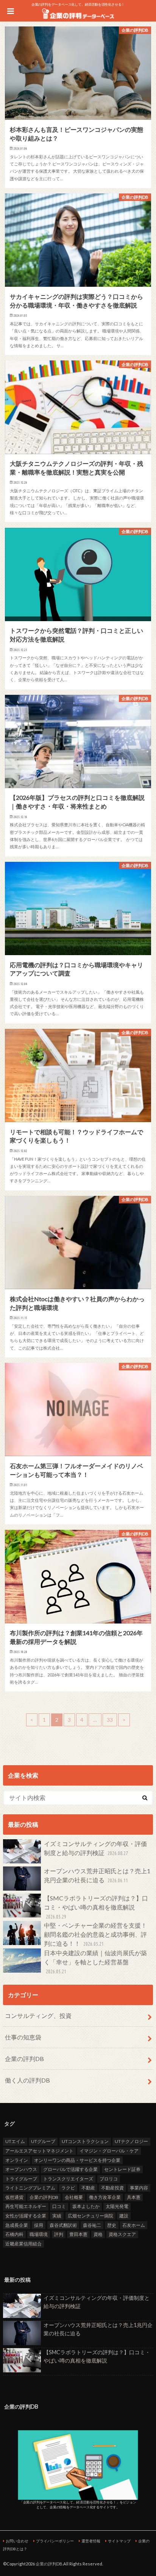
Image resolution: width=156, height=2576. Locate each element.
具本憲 (134, 2197)
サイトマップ (119, 2541)
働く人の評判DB (27, 2080)
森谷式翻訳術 (63, 2225)
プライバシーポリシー (55, 2541)
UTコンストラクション (85, 2141)
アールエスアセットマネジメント (39, 2151)
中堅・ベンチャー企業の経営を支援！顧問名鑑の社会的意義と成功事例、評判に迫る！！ (95, 1934)
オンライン (17, 2160)
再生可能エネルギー (26, 2206)
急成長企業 (17, 2225)
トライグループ (21, 2179)
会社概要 (74, 2197)
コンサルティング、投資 (38, 2015)
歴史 (112, 2225)
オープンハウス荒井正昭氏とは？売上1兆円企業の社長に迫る (97, 1875)
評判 (59, 2234)
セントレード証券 (122, 2169)
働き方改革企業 (105, 2197)
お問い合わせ (17, 2541)
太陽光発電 (117, 2206)
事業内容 (139, 2188)
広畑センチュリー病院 (90, 2216)
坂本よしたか (86, 2206)
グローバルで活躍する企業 (70, 2169)
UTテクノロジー (131, 2141)
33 (110, 1720)
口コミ (59, 2206)
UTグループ (43, 2141)
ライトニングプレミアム (30, 2188)
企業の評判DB (24, 2059)
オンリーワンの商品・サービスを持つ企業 (77, 2160)
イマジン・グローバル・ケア (109, 2151)
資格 (98, 2234)
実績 (57, 2216)
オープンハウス (21, 2169)
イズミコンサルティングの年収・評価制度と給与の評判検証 (95, 1848)
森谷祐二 (92, 2225)
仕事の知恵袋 (23, 2037)
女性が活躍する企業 (26, 2216)
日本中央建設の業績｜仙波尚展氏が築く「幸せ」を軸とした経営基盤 (95, 1962)
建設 (124, 2216)
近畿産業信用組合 (23, 2244)
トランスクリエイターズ (68, 2179)
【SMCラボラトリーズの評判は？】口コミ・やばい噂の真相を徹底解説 (96, 1907)
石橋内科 (14, 2234)
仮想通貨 (14, 2197)
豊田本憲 (78, 2234)
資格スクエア (122, 2234)
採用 (39, 2225)
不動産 (88, 2188)
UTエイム (15, 2141)
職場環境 (39, 2234)
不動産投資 (112, 2188)
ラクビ (68, 2188)
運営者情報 (91, 2541)
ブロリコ (109, 2179)
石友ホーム (134, 2225)
